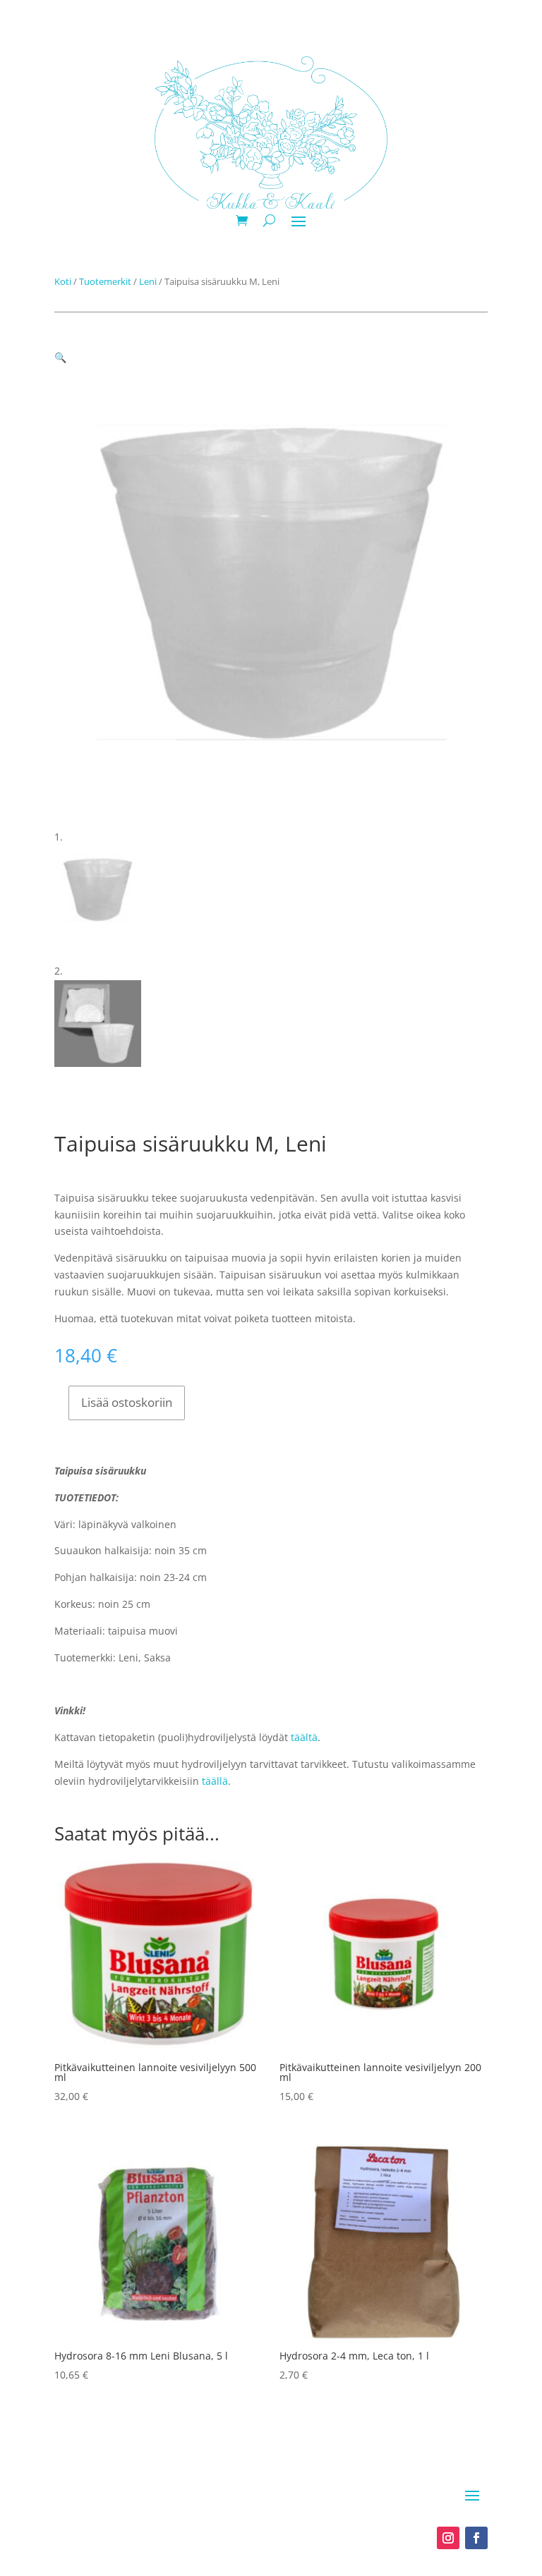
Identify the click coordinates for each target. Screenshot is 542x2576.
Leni (148, 281)
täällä (215, 1781)
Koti (63, 281)
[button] (60, 357)
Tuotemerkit (105, 281)
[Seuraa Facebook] (476, 2538)
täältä (304, 1737)
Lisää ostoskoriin (127, 1402)
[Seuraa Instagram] (448, 2538)
